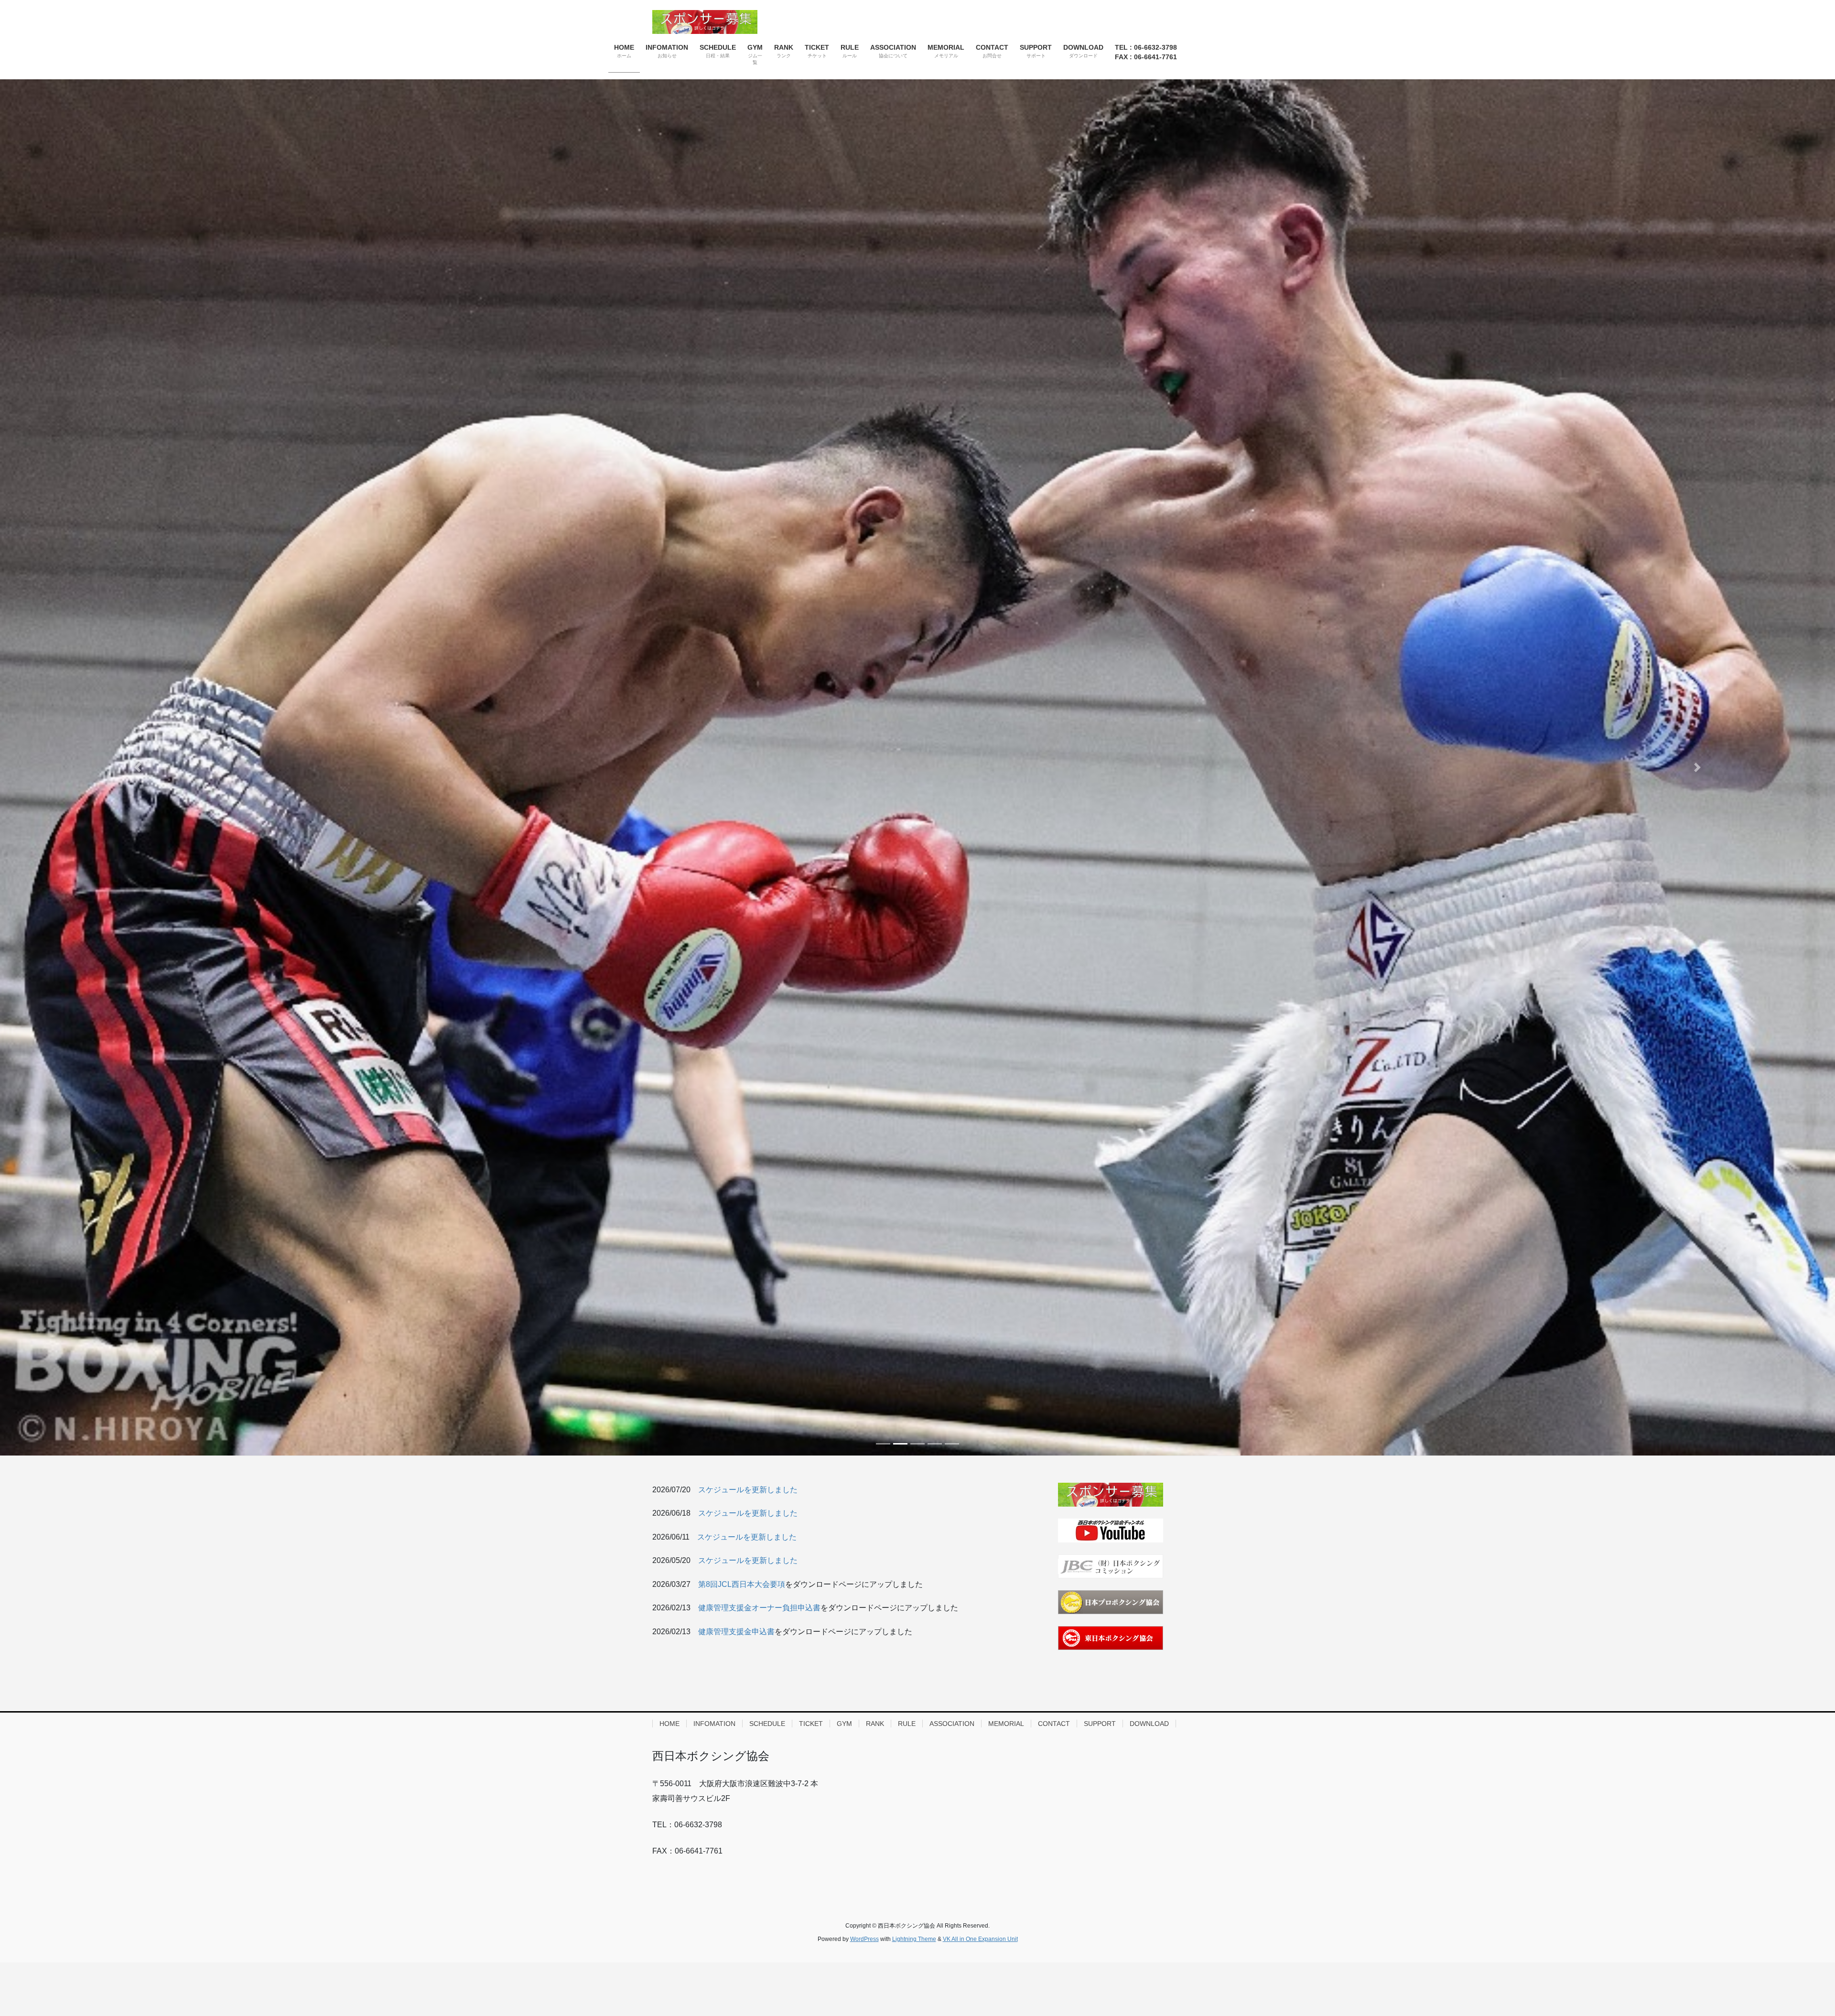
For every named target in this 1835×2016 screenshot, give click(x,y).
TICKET (811, 1724)
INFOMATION (714, 1724)
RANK (875, 1724)
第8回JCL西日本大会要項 (742, 1584)
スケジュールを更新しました (748, 1490)
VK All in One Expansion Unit (980, 1939)
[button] (138, 767)
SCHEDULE (767, 1724)
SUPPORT (1100, 1724)
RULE (907, 1724)
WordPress (864, 1939)
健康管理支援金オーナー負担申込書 (759, 1608)
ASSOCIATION (952, 1724)
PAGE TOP (1787, 1947)
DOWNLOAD (1149, 1724)
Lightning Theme (914, 1939)
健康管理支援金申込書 (736, 1632)
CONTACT (1054, 1724)
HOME (669, 1724)
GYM (844, 1724)
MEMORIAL (1006, 1724)
